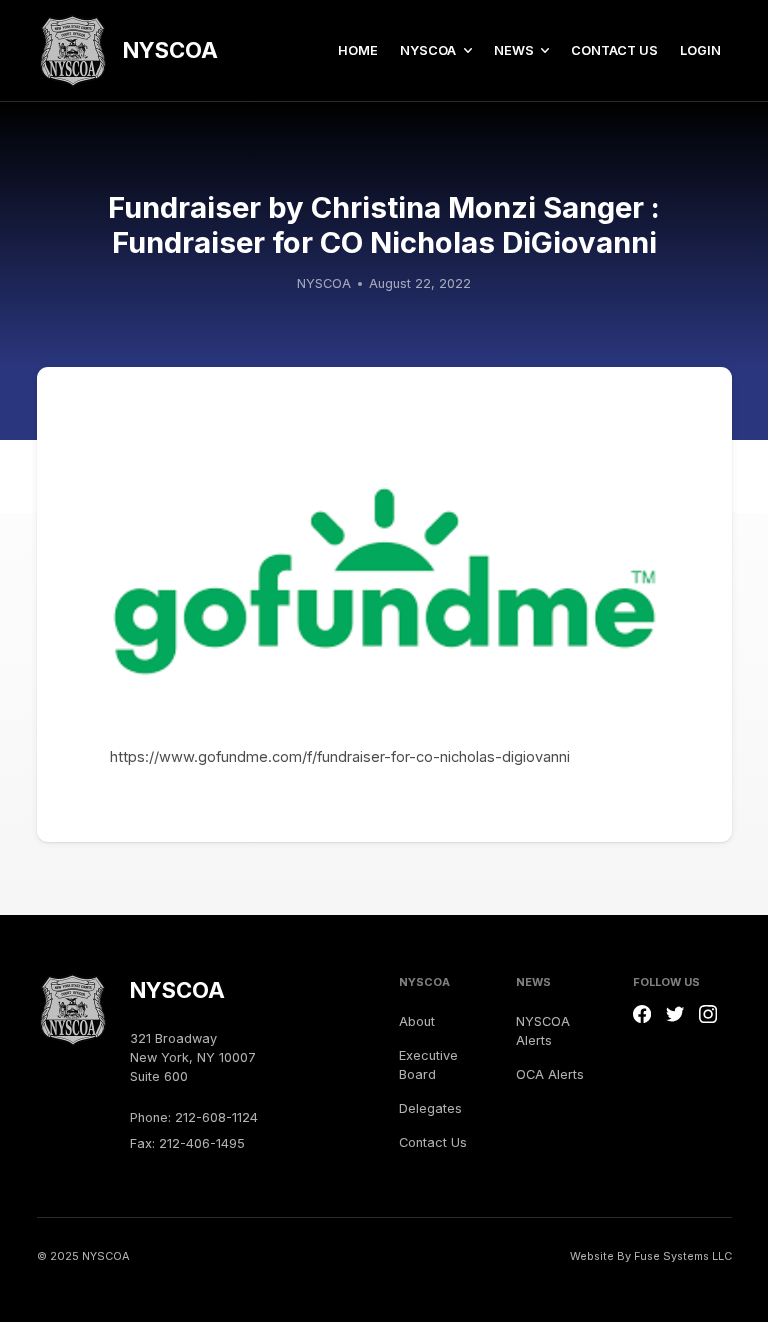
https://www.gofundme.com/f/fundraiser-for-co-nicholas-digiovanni (340, 757)
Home (358, 50)
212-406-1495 (202, 1143)
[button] (435, 51)
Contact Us (614, 50)
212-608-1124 (216, 1117)
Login (700, 50)
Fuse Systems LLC (683, 1256)
